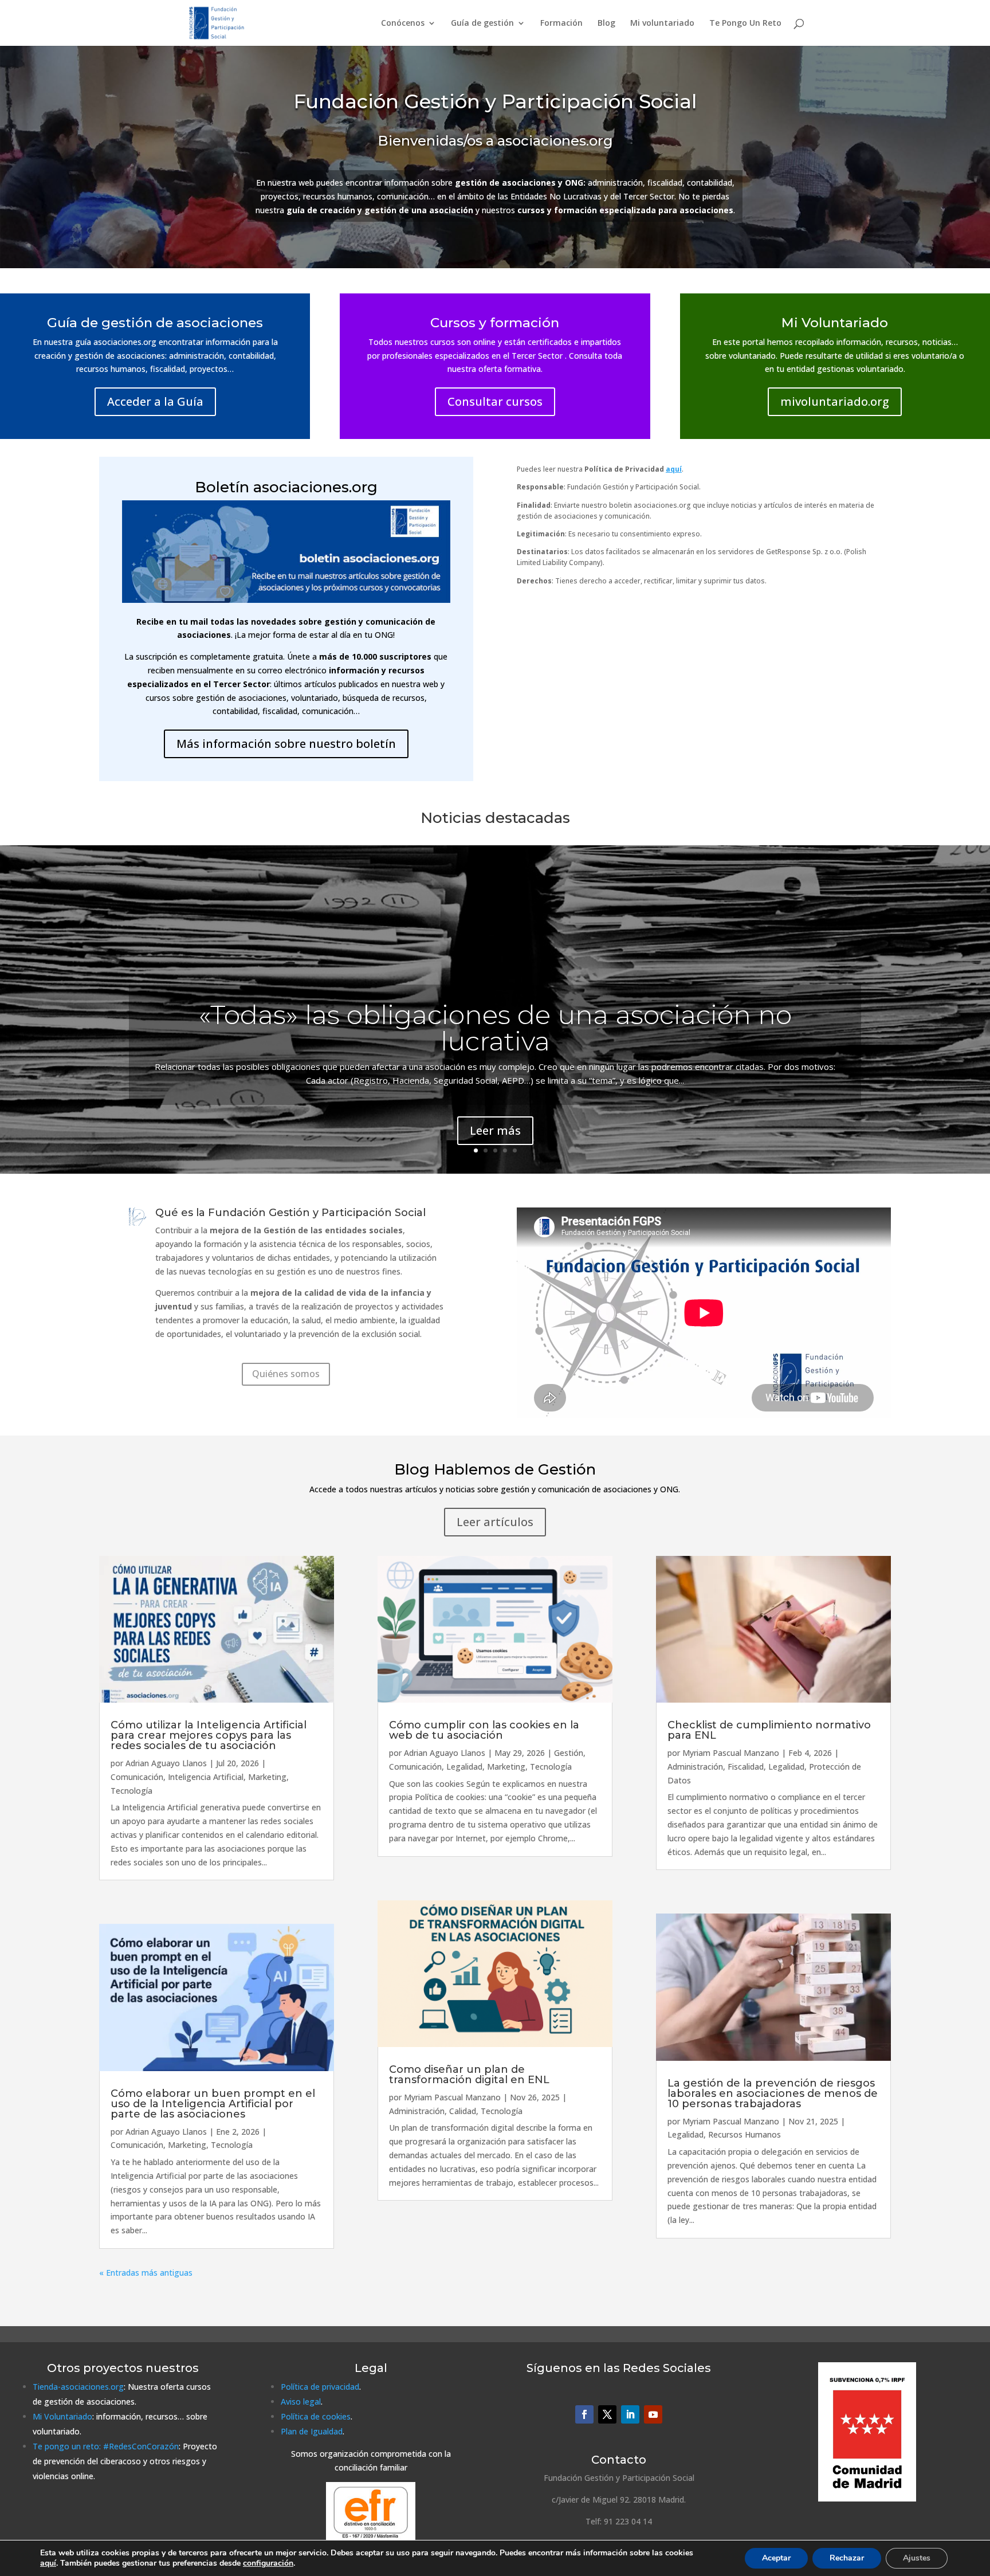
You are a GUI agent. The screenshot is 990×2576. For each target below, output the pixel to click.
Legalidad (464, 1767)
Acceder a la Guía (155, 401)
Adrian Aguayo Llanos (166, 1763)
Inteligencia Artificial (206, 1777)
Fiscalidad (746, 1767)
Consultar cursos (495, 401)
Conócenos (403, 23)
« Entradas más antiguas (146, 2273)
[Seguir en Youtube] (653, 2414)
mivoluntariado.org (835, 401)
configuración (268, 2563)
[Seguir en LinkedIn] (630, 2414)
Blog (606, 23)
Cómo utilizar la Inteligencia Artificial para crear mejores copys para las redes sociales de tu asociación (209, 1735)
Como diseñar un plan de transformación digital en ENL (469, 2075)
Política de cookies (316, 2416)
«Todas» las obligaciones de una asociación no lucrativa (495, 1028)
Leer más (495, 1130)
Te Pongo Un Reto (745, 23)
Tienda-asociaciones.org (78, 2387)
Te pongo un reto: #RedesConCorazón (106, 2446)
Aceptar (776, 2558)
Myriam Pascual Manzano (452, 2097)
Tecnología (131, 1791)
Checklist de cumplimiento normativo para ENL (769, 1730)
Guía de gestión (482, 23)
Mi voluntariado (662, 23)
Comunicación (137, 1777)
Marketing (267, 1777)
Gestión (569, 1753)
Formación (561, 23)
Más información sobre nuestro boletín (286, 744)
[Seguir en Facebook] (584, 2414)
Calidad (463, 2111)
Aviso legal (301, 2401)
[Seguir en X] (607, 2414)
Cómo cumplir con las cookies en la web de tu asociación (484, 1730)
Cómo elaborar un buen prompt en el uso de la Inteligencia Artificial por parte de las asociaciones (213, 2104)
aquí (48, 2563)
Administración (417, 2111)
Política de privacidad (320, 2387)
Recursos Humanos (745, 2134)
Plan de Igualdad (312, 2431)
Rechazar (847, 2558)
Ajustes (917, 2558)
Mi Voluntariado (62, 2416)
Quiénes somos (286, 1374)
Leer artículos (495, 1522)
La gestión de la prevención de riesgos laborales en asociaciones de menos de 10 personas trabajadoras (773, 2093)
